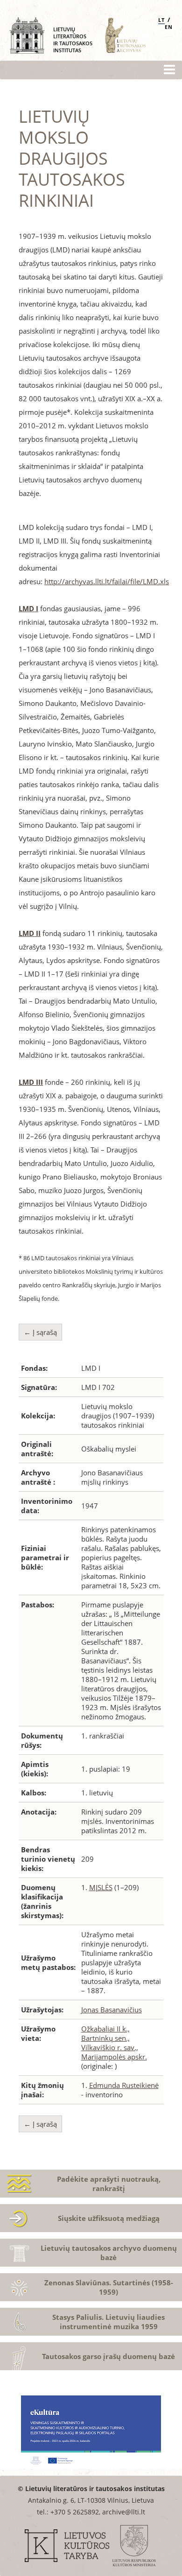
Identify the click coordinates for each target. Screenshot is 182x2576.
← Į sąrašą (40, 1332)
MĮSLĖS (101, 1887)
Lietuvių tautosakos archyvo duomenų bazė (109, 2253)
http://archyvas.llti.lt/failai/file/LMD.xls (107, 581)
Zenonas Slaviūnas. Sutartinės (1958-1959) (109, 2287)
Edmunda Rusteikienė (124, 2085)
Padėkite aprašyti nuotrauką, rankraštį (109, 2184)
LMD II (30, 933)
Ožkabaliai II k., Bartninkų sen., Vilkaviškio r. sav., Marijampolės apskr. (114, 2043)
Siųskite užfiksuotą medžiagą (109, 2218)
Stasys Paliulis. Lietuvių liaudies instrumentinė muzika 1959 (108, 2322)
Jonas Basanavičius (112, 2010)
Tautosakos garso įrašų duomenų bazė (108, 2356)
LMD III (31, 1082)
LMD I (28, 608)
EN (169, 27)
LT (161, 20)
